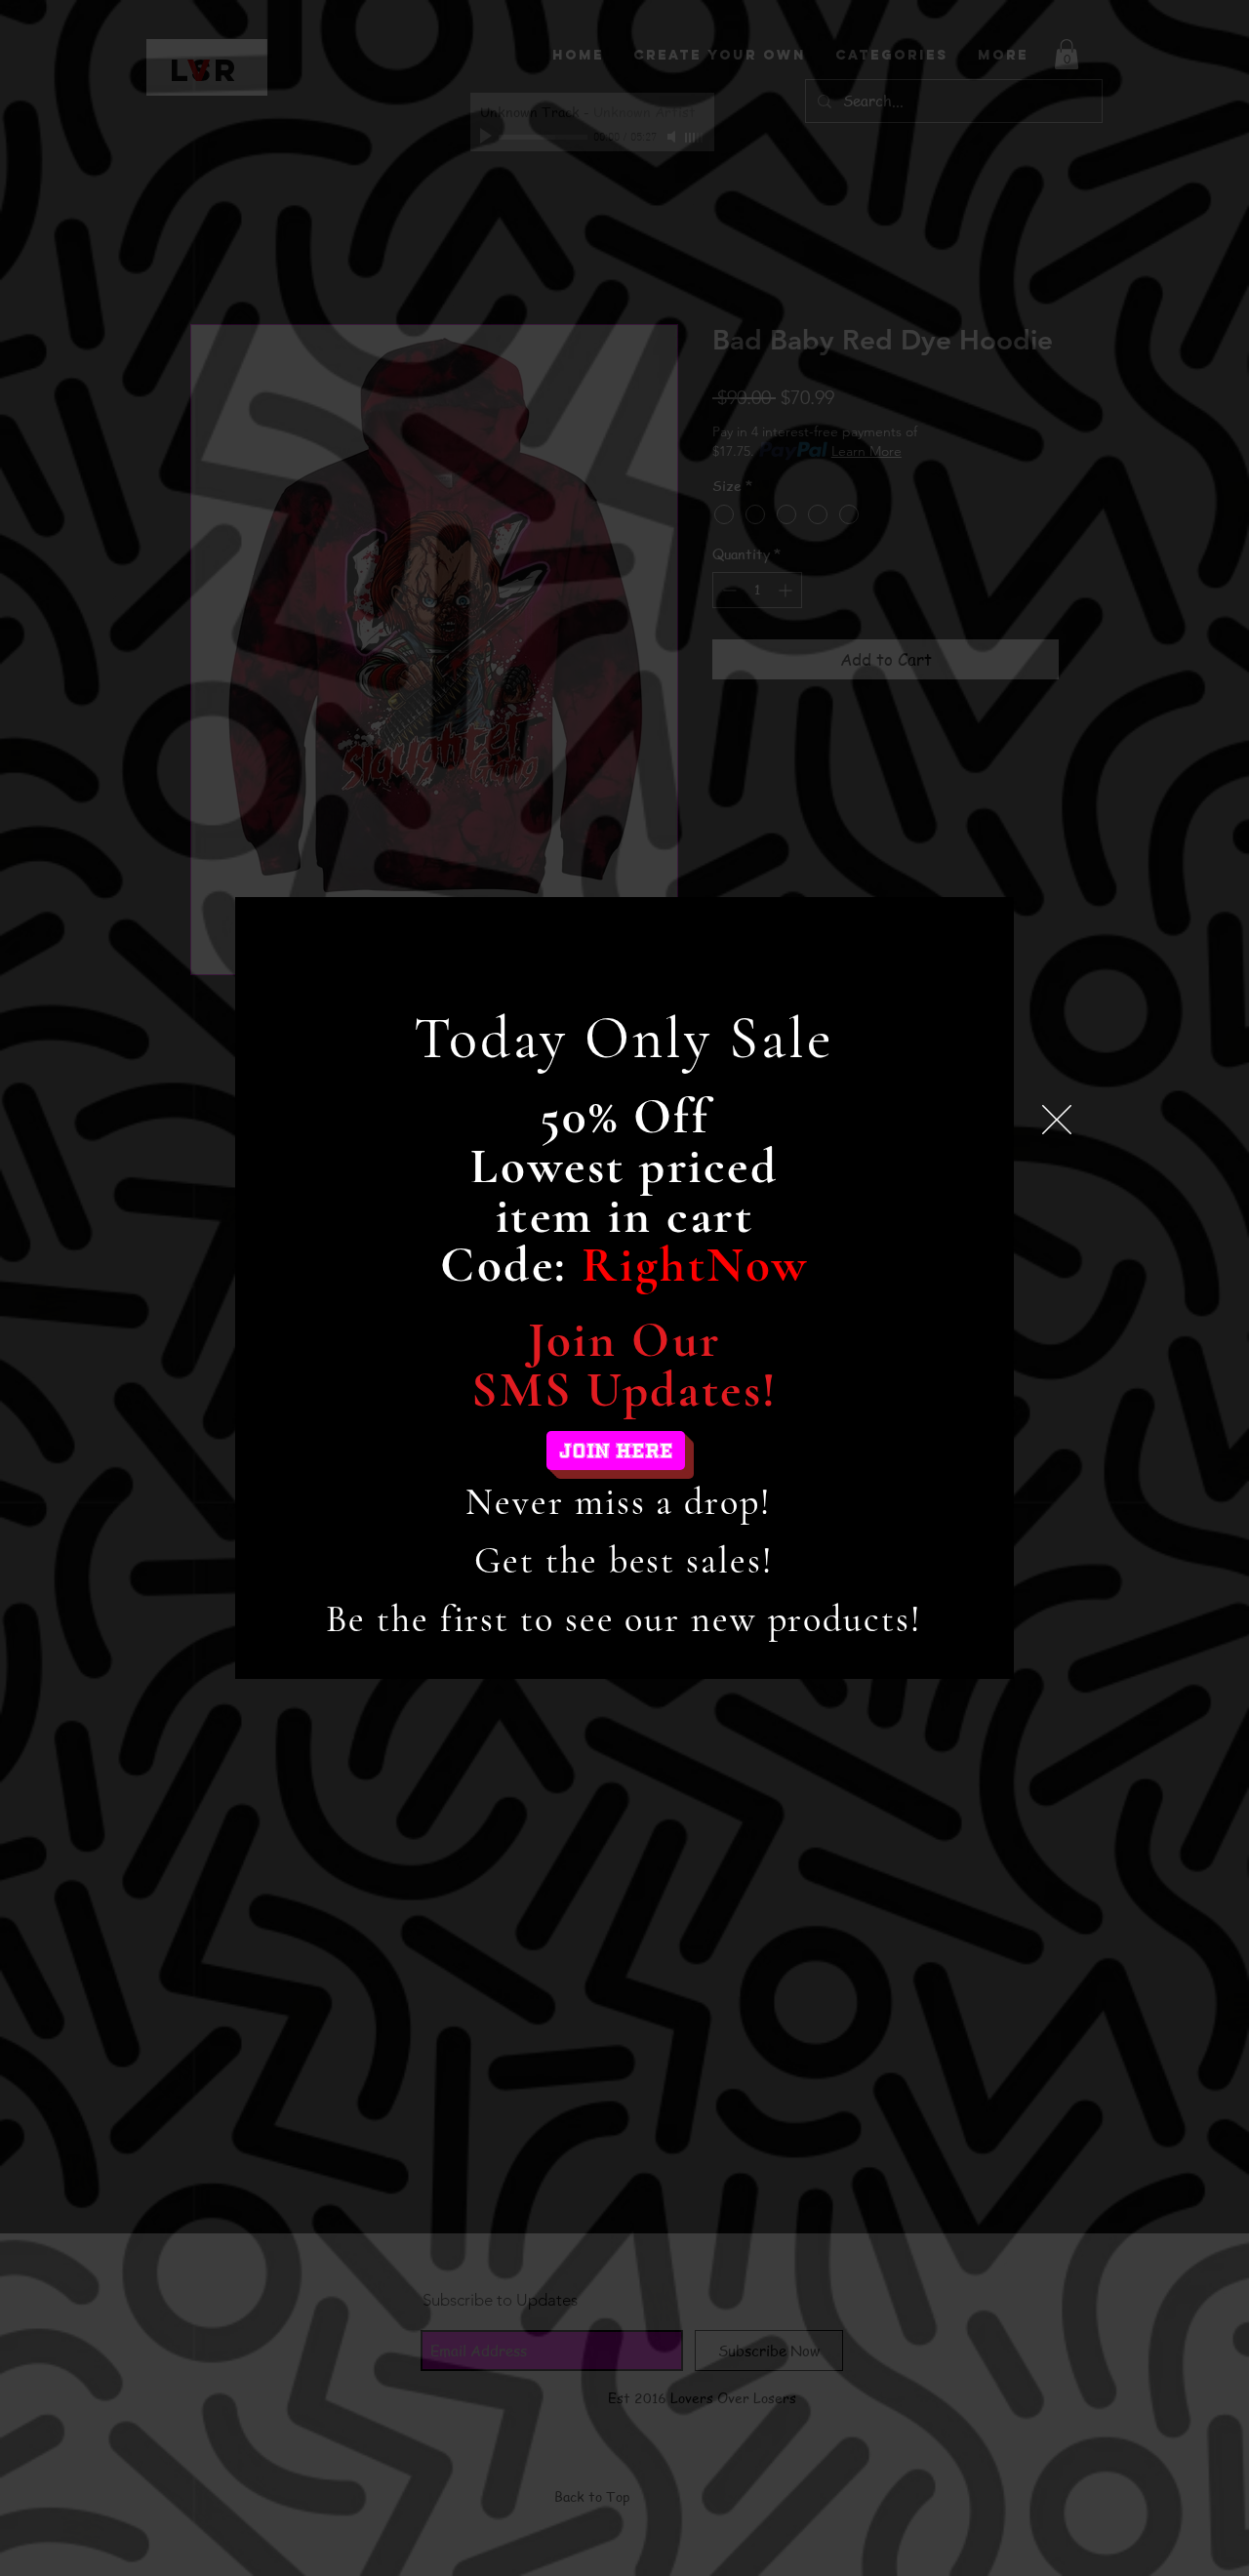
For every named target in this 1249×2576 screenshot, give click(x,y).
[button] (1057, 1120)
